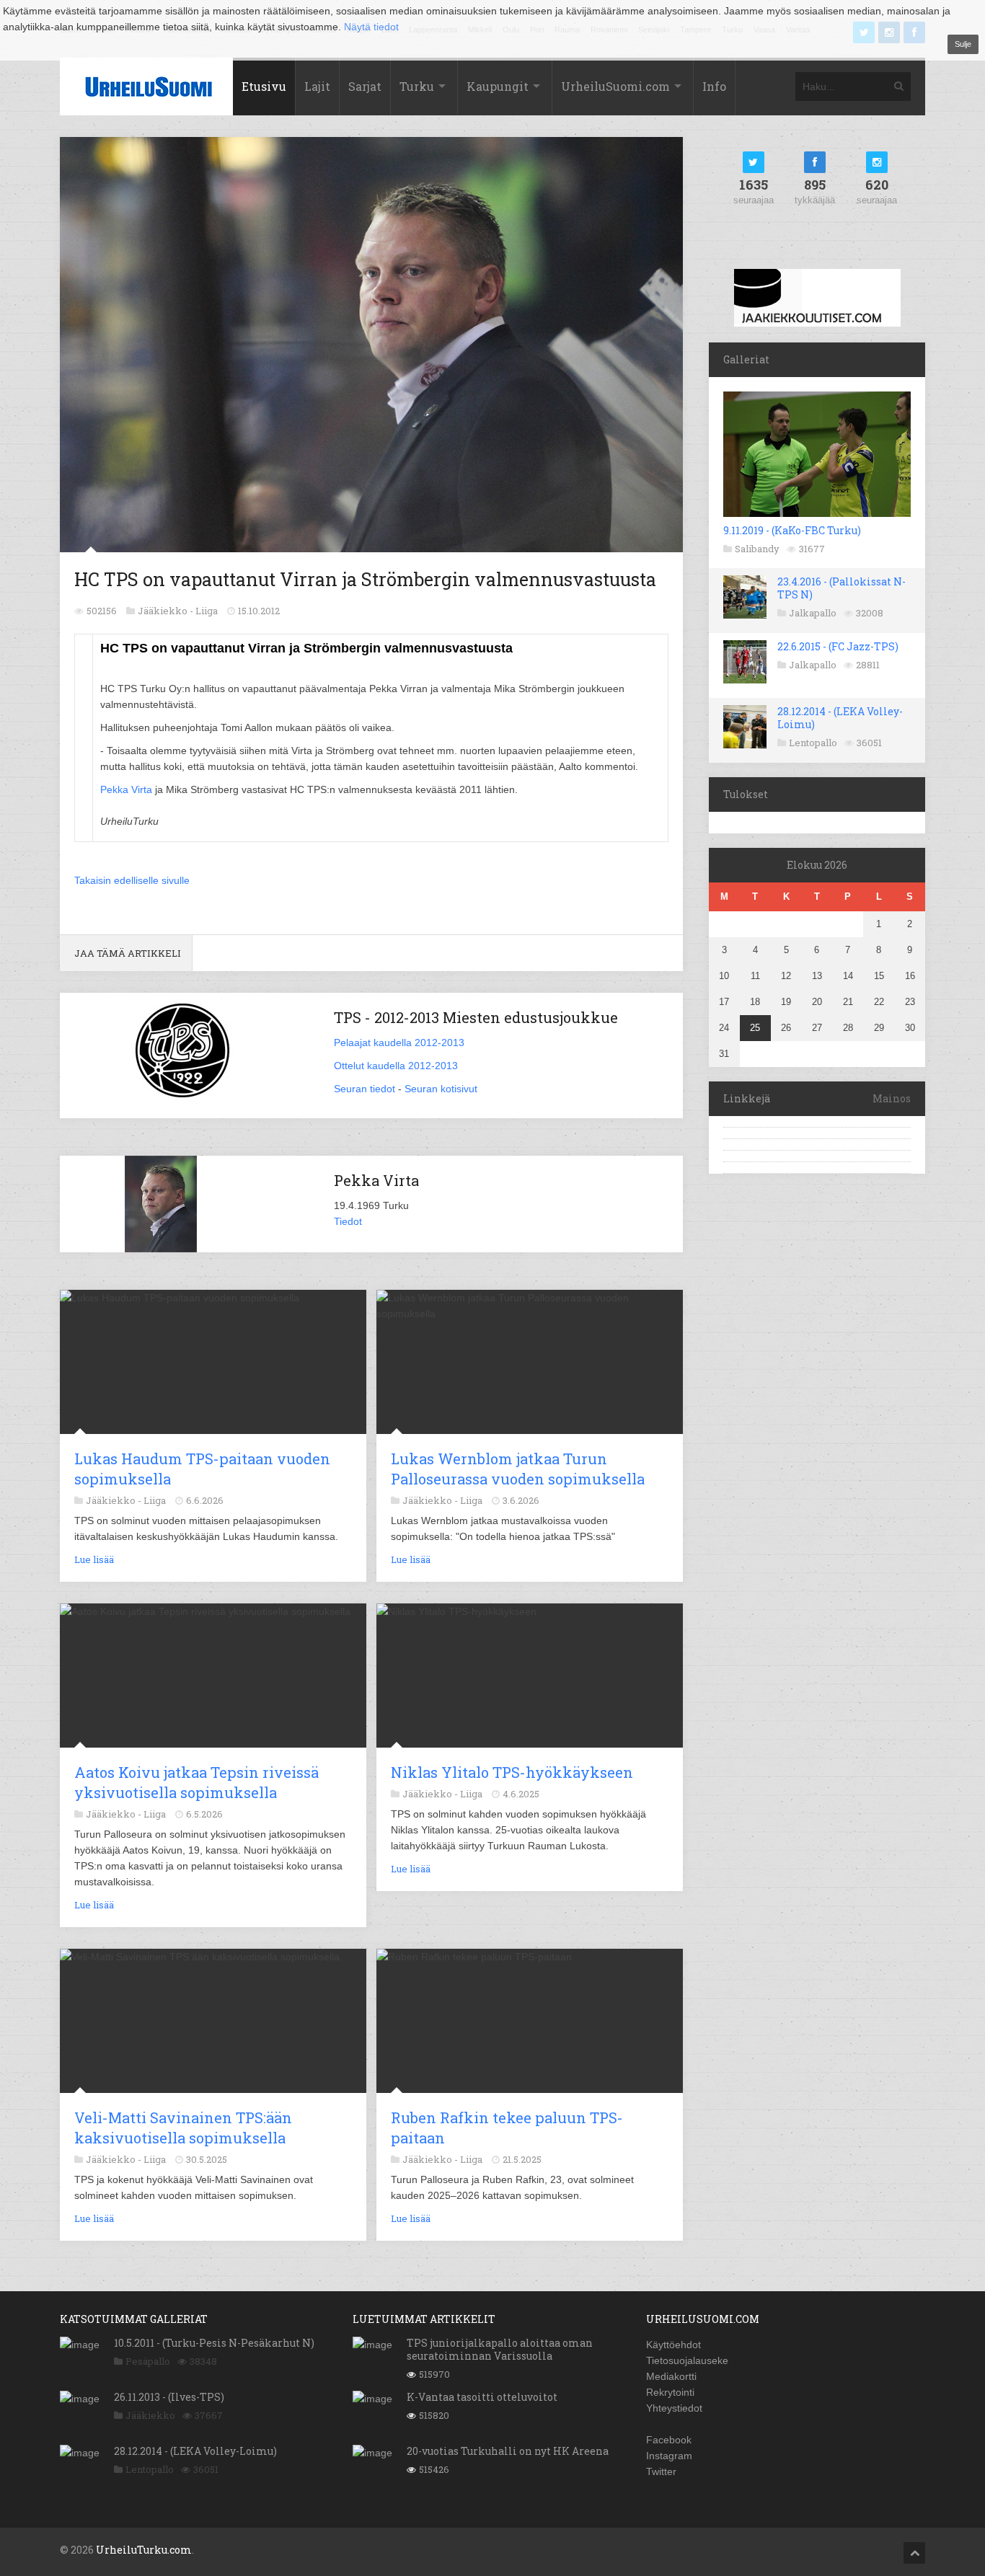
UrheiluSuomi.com (615, 86)
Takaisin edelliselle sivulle (132, 880)
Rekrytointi (670, 2392)
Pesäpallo (148, 2361)
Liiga (207, 611)
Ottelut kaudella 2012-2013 (396, 1066)
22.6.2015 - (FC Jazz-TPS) (838, 646)
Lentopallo (813, 743)
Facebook (669, 2440)
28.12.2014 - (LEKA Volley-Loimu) (840, 718)
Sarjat (365, 86)
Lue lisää (94, 1559)
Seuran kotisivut (441, 1089)
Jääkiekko (150, 2415)
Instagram (669, 2456)
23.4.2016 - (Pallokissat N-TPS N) (842, 588)
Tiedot (348, 1221)
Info (714, 86)
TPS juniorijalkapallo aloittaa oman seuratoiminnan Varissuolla (500, 2349)
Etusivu (264, 86)
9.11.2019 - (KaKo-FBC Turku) (792, 530)
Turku (417, 86)
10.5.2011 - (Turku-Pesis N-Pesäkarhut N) (214, 2343)
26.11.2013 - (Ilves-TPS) (169, 2397)
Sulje (963, 44)
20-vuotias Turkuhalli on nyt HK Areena (508, 2451)
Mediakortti (671, 2376)
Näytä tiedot (371, 27)
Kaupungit (498, 86)
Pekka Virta (126, 789)
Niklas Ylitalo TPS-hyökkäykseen (512, 1772)
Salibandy (757, 549)
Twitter (661, 2471)
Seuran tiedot (365, 1089)
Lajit (317, 86)
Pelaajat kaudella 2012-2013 (399, 1043)
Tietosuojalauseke (687, 2360)
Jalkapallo (813, 613)
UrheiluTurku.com (144, 2550)
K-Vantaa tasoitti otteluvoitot (482, 2397)
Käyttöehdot (673, 2345)
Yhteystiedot (674, 2408)
